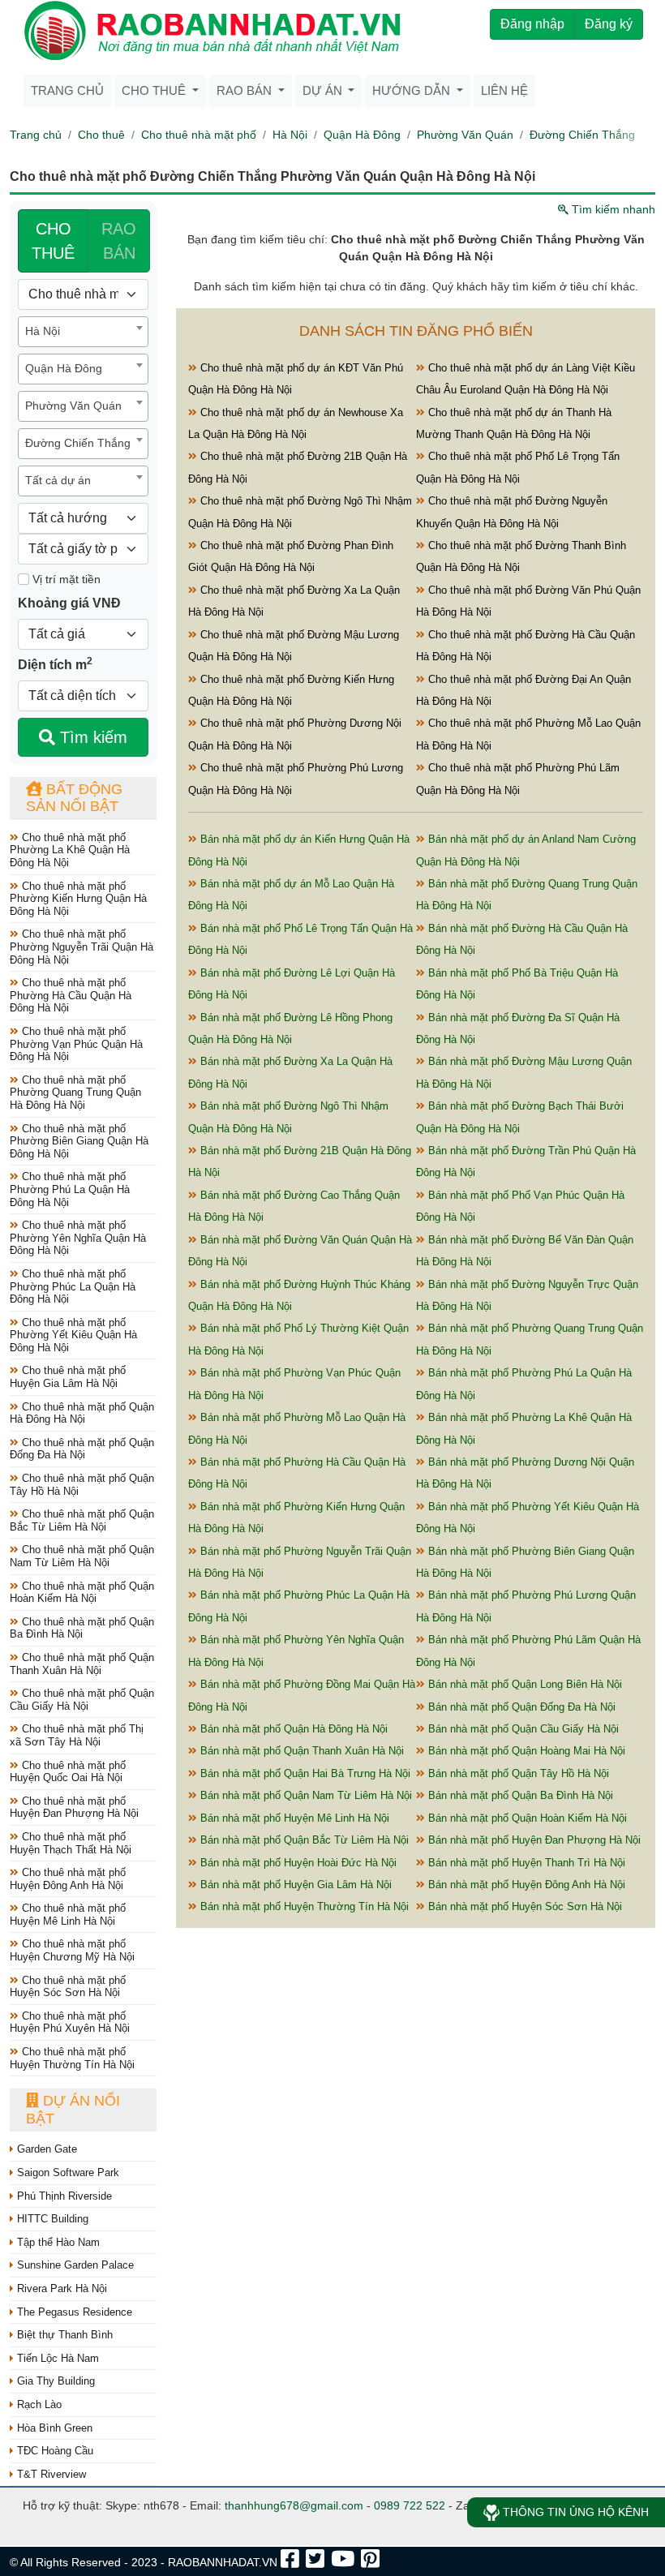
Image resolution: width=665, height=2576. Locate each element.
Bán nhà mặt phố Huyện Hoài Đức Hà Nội (297, 1863)
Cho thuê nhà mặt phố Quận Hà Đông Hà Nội (82, 1413)
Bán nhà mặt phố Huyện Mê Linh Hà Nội (293, 1818)
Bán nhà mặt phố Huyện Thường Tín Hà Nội (303, 1906)
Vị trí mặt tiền (65, 579)
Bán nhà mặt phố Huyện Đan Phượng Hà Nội (533, 1840)
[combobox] (83, 332)
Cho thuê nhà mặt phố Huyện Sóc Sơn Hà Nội (68, 1987)
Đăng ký (609, 24)
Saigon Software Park (66, 2172)
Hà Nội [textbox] (43, 331)
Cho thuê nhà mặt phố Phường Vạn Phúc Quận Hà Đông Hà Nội (76, 1044)
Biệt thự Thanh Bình (63, 2335)
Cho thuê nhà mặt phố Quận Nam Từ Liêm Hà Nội (82, 1556)
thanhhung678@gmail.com (294, 2505)
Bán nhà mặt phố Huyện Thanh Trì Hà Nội (525, 1863)
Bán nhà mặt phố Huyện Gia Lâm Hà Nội (294, 1885)
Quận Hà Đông (362, 135)
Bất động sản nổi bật (74, 798)
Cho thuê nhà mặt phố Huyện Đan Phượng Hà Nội (74, 1807)
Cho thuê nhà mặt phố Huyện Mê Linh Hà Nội (68, 1915)
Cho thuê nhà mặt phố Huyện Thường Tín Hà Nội (72, 2058)
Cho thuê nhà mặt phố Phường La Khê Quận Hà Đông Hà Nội (70, 850)
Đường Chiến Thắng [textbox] (78, 443)
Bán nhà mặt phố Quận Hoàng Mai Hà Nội (525, 1751)
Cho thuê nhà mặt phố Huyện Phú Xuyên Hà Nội (70, 2022)
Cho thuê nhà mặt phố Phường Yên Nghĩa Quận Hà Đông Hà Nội (78, 1238)
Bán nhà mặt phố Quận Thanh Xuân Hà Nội (300, 1751)
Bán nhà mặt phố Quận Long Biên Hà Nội (523, 1684)
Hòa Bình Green (53, 2428)
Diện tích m (55, 663)
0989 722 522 (410, 2505)
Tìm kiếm (91, 737)
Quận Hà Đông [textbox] (64, 368)
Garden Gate (45, 2149)
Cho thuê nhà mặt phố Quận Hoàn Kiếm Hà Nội (82, 1593)
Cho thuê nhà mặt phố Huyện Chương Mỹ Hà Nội (72, 1950)
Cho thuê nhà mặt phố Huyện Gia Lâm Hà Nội (68, 1377)
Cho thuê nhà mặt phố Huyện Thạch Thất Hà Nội (71, 1843)
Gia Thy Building (54, 2381)
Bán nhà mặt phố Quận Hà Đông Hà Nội (292, 1729)
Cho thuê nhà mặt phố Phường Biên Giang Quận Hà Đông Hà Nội (79, 1141)
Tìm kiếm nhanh (612, 209)
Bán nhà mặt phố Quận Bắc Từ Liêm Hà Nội (303, 1840)
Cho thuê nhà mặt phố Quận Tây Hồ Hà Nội (82, 1485)
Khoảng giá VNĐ (69, 603)
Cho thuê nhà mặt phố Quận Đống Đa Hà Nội (82, 1449)
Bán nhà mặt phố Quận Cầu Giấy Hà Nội (522, 1729)
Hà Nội (290, 135)
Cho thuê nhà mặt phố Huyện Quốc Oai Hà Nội (68, 1772)
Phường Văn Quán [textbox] (73, 406)
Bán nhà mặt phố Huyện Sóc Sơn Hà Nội (523, 1906)
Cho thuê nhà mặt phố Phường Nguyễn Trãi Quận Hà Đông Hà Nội (82, 947)
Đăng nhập (532, 24)
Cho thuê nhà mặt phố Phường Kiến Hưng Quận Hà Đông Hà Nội (78, 899)
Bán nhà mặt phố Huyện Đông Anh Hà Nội (525, 1885)
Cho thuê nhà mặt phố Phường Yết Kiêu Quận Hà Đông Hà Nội (73, 1335)
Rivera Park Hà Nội (60, 2288)
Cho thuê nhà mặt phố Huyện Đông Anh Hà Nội (68, 1879)
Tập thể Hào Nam (57, 2242)
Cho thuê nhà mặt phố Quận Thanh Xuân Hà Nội (82, 1664)
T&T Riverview (50, 2474)
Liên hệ (504, 90)
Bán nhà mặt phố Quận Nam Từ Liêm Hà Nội (305, 1795)
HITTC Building (51, 2219)
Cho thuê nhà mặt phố (199, 135)
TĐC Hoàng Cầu (54, 2451)
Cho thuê (101, 135)
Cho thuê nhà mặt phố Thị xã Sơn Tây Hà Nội (77, 1735)
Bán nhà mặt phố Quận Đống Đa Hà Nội (520, 1707)
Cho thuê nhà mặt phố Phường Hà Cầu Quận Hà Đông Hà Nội (71, 995)
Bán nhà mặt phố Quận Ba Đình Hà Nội (519, 1795)
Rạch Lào (38, 2404)
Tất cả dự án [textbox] (58, 480)
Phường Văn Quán (465, 135)
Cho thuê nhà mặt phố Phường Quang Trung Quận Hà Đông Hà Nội (75, 1093)
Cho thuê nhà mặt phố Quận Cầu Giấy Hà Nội (82, 1700)
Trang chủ (67, 90)
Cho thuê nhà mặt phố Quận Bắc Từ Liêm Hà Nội (82, 1520)
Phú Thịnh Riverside (63, 2196)
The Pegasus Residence (73, 2312)
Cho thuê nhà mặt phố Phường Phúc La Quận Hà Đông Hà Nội (73, 1286)
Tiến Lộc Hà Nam (56, 2358)
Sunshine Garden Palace (74, 2265)
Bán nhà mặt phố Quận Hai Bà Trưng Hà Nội (304, 1773)
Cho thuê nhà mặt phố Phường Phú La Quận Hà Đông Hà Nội (70, 1189)
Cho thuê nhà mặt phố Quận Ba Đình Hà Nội (82, 1628)
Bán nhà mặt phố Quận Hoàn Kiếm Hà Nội (526, 1818)
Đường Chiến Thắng (582, 135)
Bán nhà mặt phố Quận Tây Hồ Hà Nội (517, 1773)
